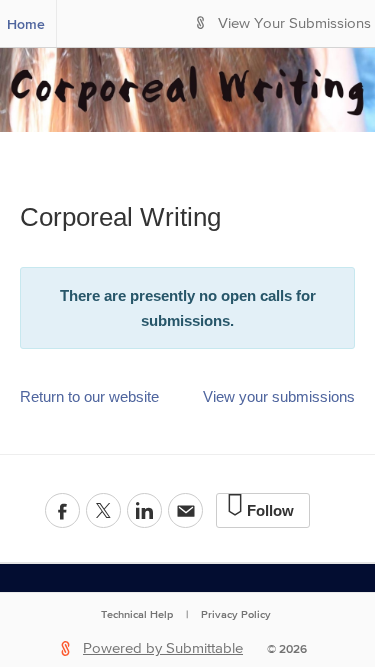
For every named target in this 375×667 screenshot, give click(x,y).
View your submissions (279, 396)
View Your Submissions (294, 23)
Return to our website (89, 396)
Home (26, 24)
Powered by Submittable (163, 648)
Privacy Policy (236, 614)
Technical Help (137, 614)
